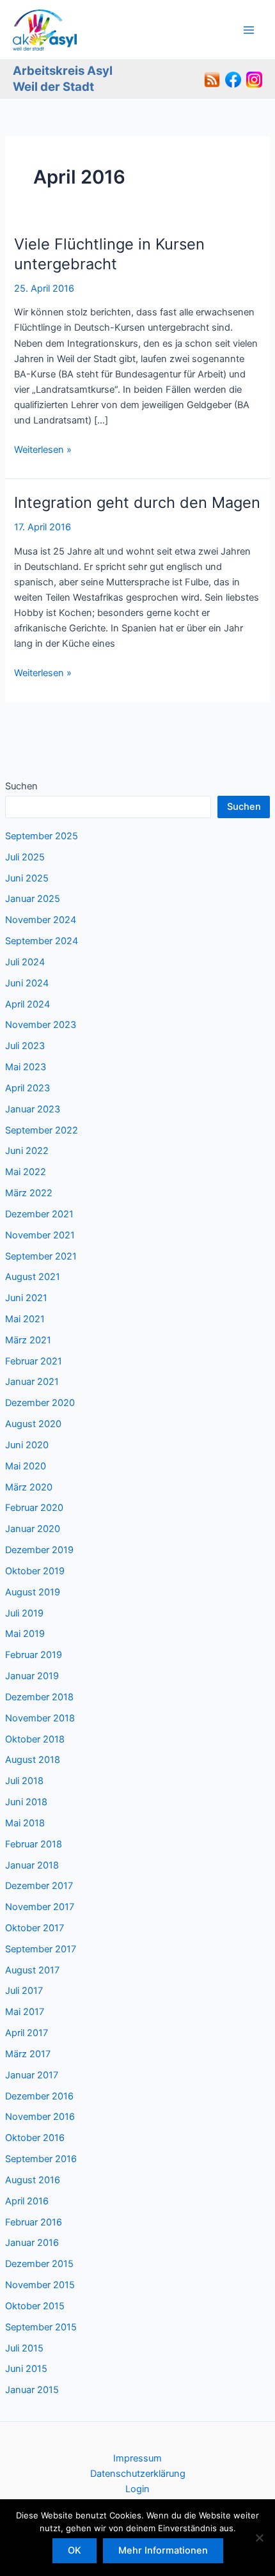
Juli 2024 (25, 962)
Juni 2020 (27, 1445)
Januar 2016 (32, 2243)
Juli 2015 (24, 2348)
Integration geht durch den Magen (137, 502)
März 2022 (29, 1193)
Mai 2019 (25, 1634)
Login (137, 2489)
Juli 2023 (25, 1046)
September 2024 (42, 941)
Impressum (137, 2458)
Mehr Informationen (163, 2550)
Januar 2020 (33, 1529)
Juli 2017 (24, 1991)
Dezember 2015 (39, 2264)
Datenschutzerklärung (138, 2474)
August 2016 (33, 2180)
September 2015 (41, 2327)
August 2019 (33, 1592)
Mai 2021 (25, 1319)
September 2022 (42, 1130)
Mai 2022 (26, 1172)
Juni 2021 (26, 1298)
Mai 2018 (25, 1823)
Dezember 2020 (40, 1403)
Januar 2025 (33, 899)
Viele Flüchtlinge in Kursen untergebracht (109, 254)
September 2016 (41, 2159)
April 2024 (27, 1004)
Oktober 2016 (35, 2138)
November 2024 (41, 920)
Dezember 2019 (39, 1550)
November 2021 (40, 1235)
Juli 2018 (24, 1781)
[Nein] (259, 2538)
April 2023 (27, 1088)
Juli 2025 (25, 857)
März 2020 (29, 1487)
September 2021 (41, 1256)
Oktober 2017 (35, 1928)
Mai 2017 (25, 2012)
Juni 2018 (26, 1802)
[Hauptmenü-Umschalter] (249, 30)
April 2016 (27, 2201)
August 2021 (33, 1277)
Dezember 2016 (39, 2096)
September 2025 (42, 836)
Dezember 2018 (39, 1697)
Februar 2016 (34, 2222)
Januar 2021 (32, 1382)
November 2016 (40, 2117)
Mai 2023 (26, 1067)
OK (75, 2550)
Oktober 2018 (35, 1739)
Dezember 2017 (39, 1886)
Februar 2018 (34, 1844)
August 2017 (32, 1970)
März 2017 (28, 2054)
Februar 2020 (34, 1508)
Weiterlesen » (43, 450)
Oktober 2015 (35, 2306)
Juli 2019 (24, 1613)
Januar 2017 (32, 2075)
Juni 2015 (26, 2369)
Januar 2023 (33, 1109)
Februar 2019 (34, 1655)
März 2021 (28, 1340)
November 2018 (40, 1718)
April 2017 (27, 2033)
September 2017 (41, 1949)
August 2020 (33, 1424)
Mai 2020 (26, 1466)
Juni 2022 (27, 1151)
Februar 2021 (34, 1361)
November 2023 (41, 1025)
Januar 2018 (32, 1865)
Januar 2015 (32, 2390)
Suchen (21, 786)
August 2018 (33, 1760)
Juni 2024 (27, 983)
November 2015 (40, 2285)
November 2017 (40, 1907)
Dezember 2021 (39, 1214)
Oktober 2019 (35, 1571)
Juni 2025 (27, 878)
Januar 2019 (32, 1676)
